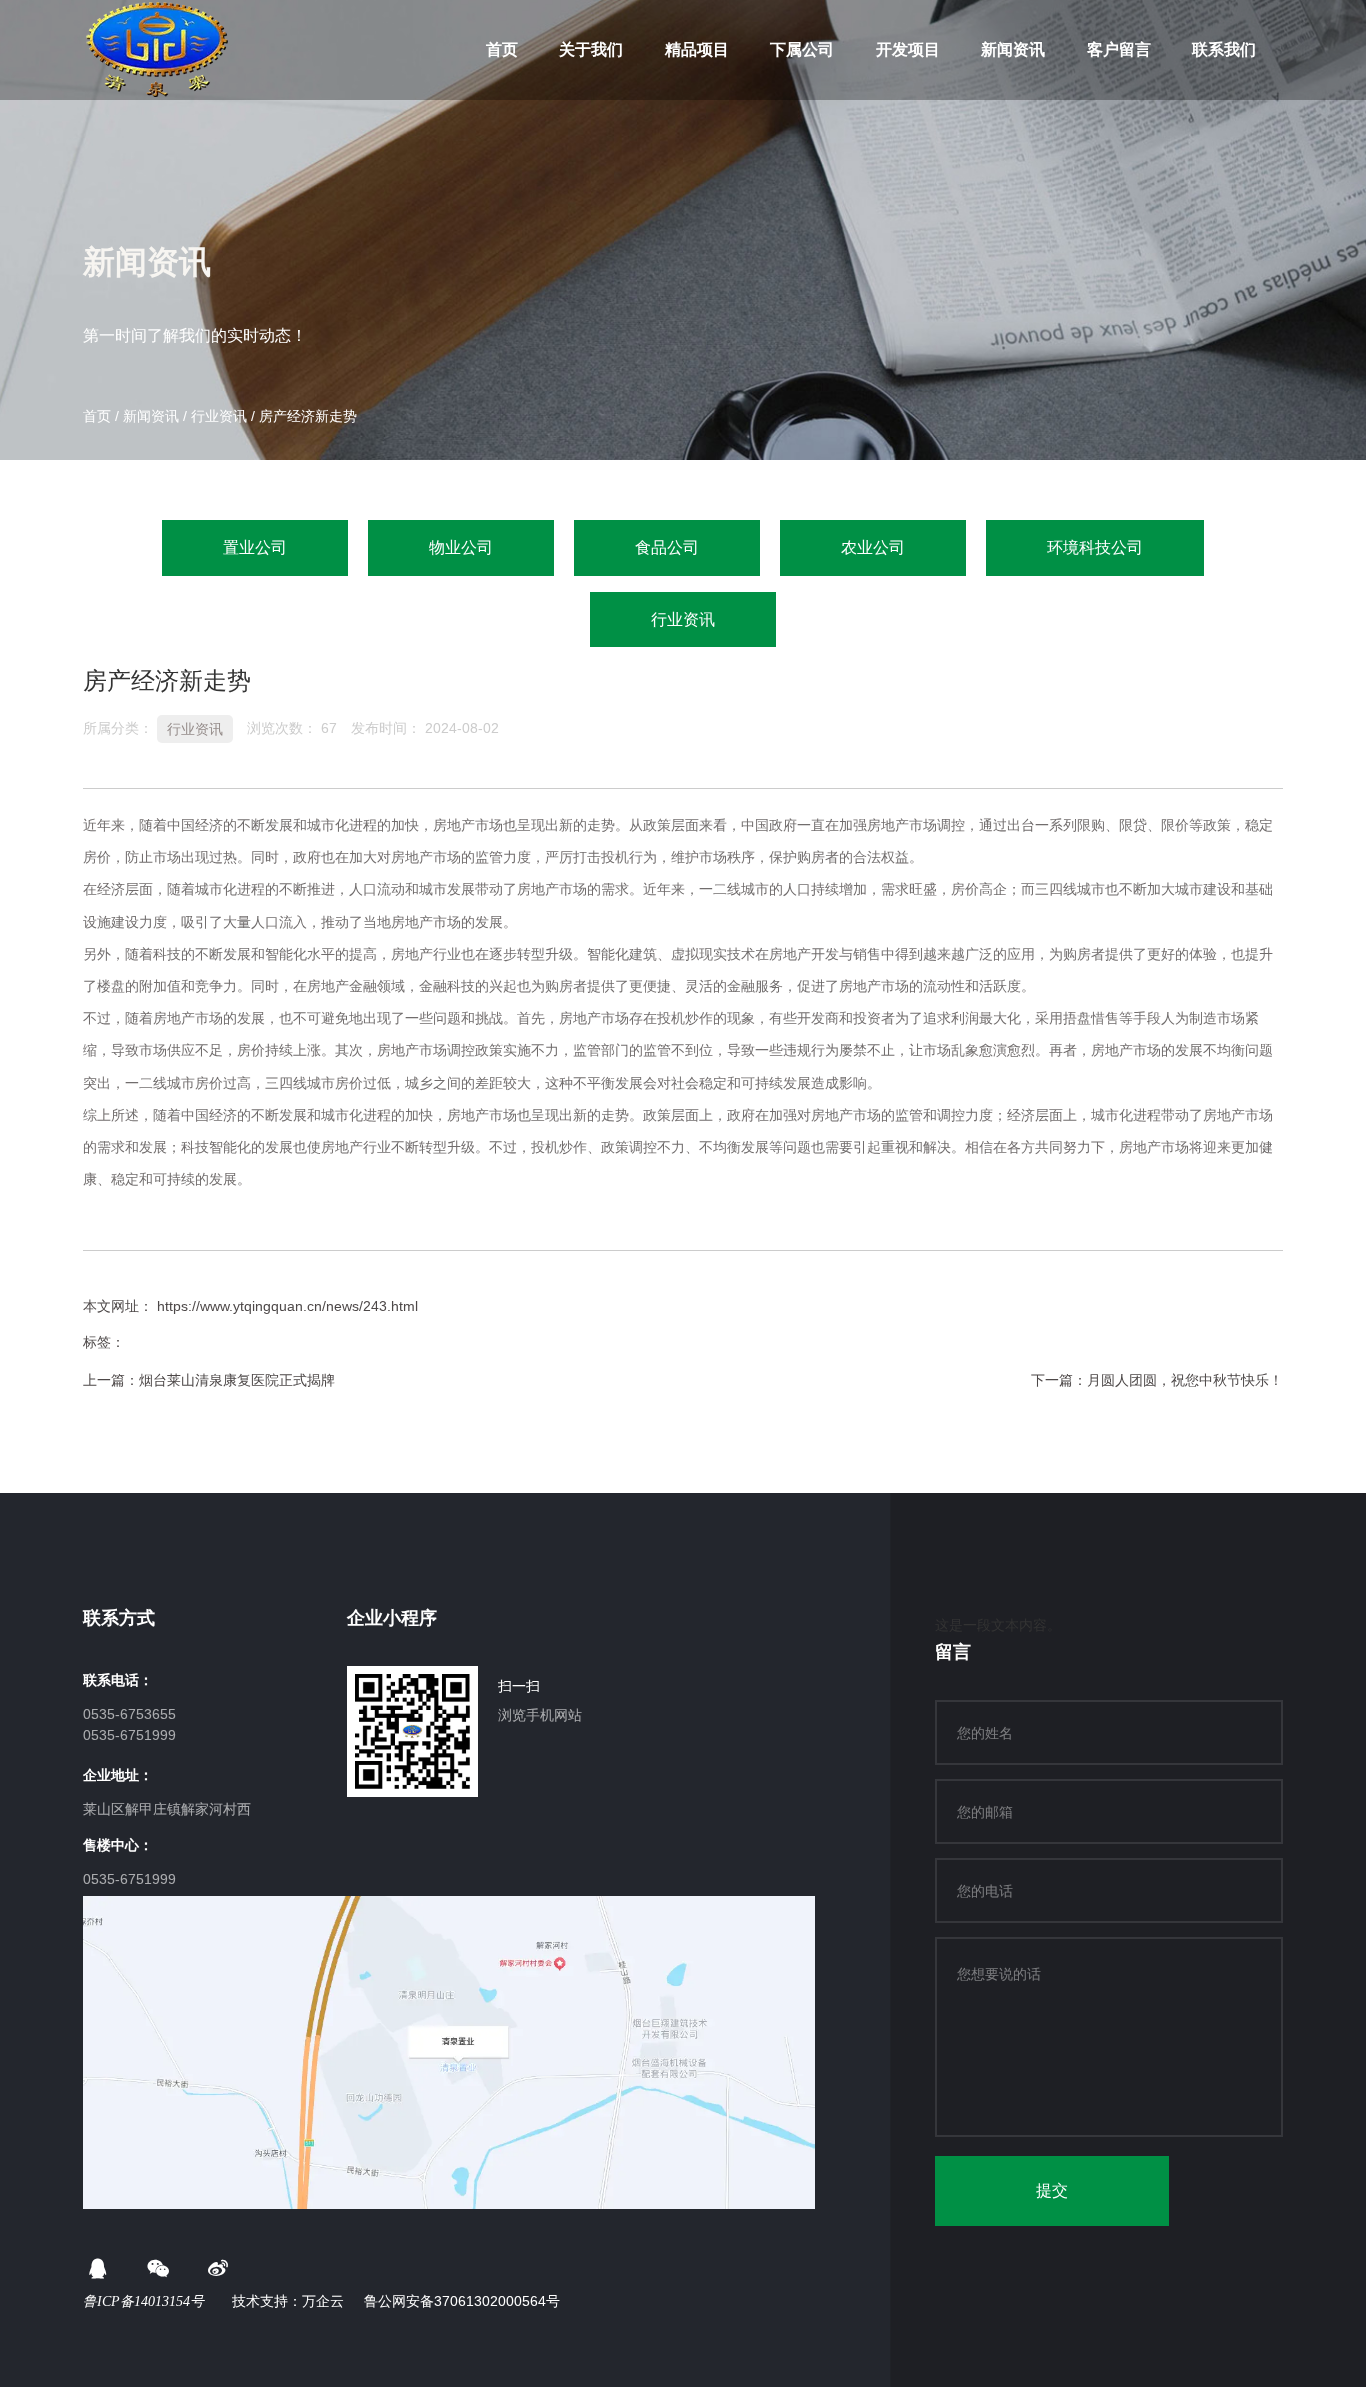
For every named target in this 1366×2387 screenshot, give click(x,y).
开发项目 (908, 49)
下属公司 (802, 49)
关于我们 (591, 49)
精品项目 (697, 49)
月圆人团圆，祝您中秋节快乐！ (1185, 1380)
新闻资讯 (1013, 49)
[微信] (158, 2269)
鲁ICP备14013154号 (145, 2301)
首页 (502, 49)
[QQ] (98, 2269)
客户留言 (1119, 49)
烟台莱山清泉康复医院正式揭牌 (237, 1380)
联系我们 (1224, 49)
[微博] (218, 2269)
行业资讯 (219, 416)
